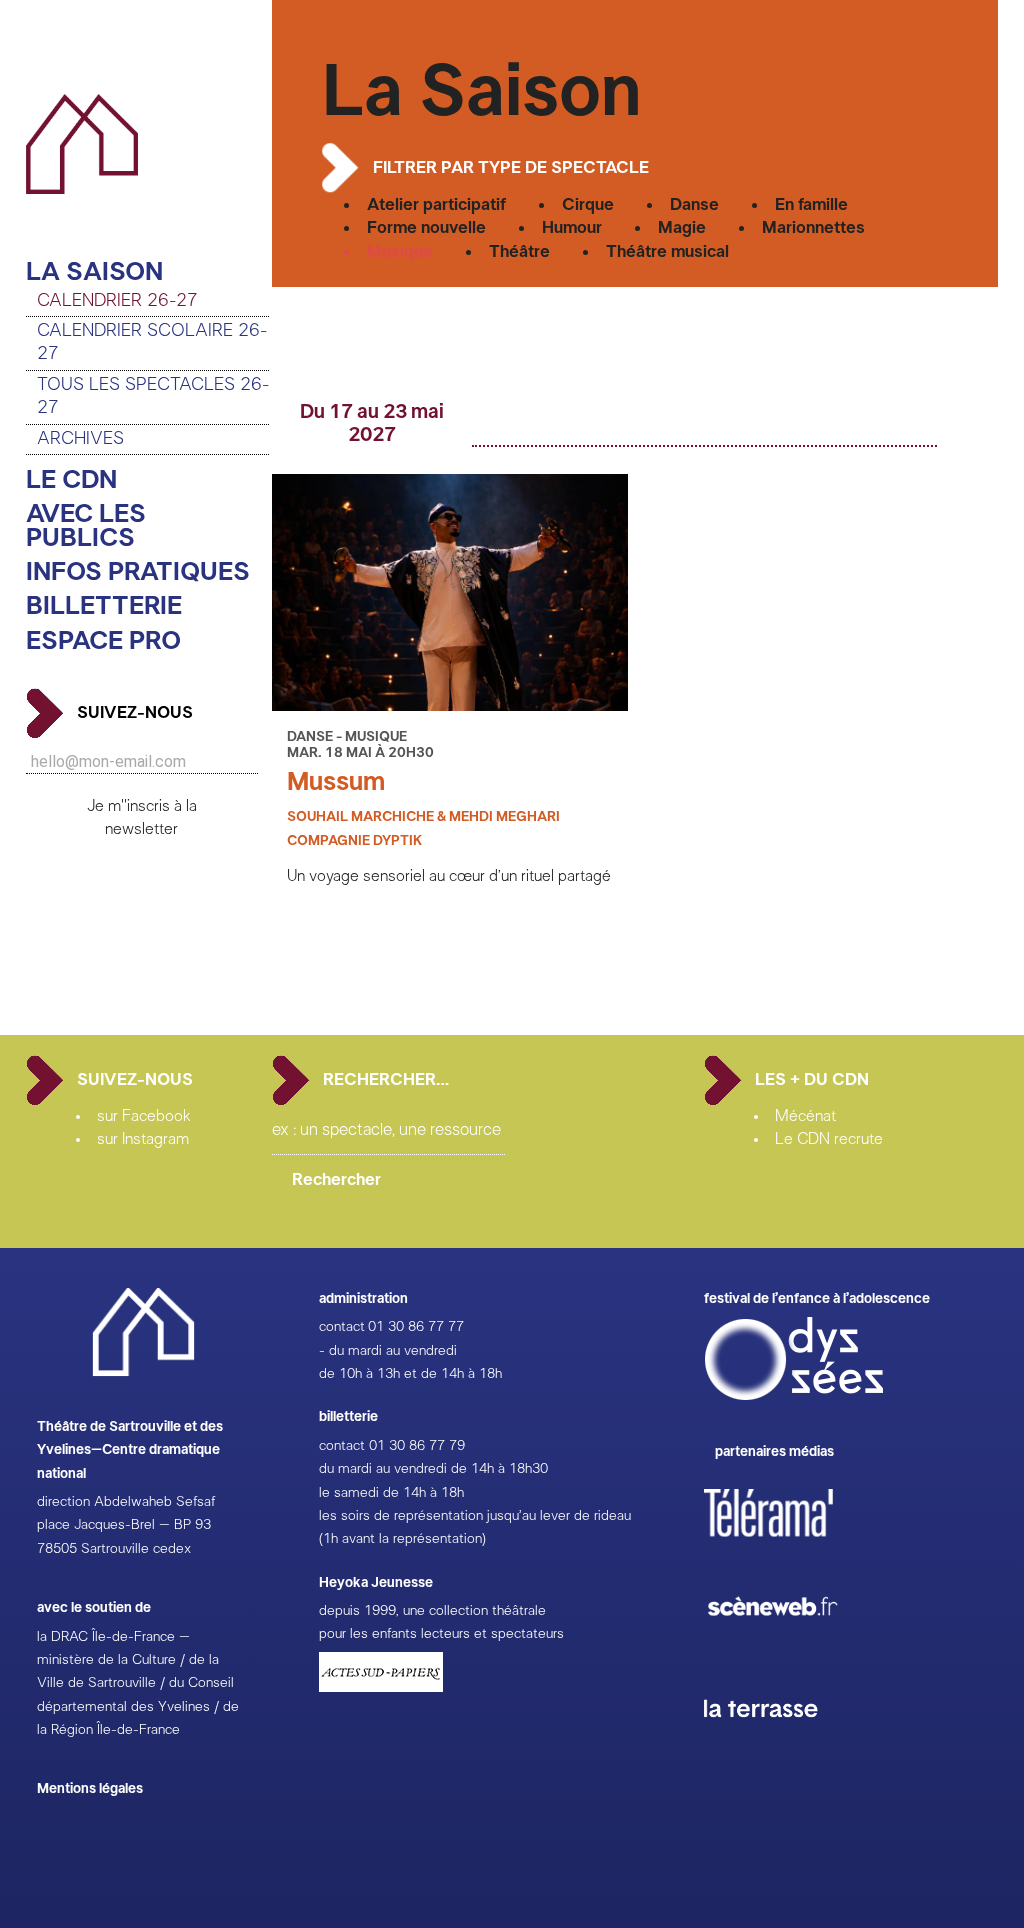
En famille (811, 204)
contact (342, 1327)
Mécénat (805, 1116)
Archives (80, 439)
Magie (682, 227)
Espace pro (103, 641)
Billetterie (104, 606)
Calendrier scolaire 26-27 (152, 342)
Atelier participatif (436, 204)
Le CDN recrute (829, 1139)
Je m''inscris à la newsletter (142, 817)
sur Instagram (143, 1139)
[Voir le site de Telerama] (789, 1545)
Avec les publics (86, 526)
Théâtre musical (667, 251)
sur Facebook (144, 1116)
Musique (400, 251)
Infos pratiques (138, 572)
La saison (94, 272)
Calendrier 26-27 (117, 301)
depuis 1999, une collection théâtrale (432, 1611)
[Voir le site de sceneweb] (790, 1648)
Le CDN (71, 480)
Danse (694, 204)
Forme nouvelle (426, 227)
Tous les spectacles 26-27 (153, 396)
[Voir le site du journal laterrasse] (776, 1741)
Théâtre (519, 251)
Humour (572, 227)
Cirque (588, 204)
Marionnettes (813, 227)
